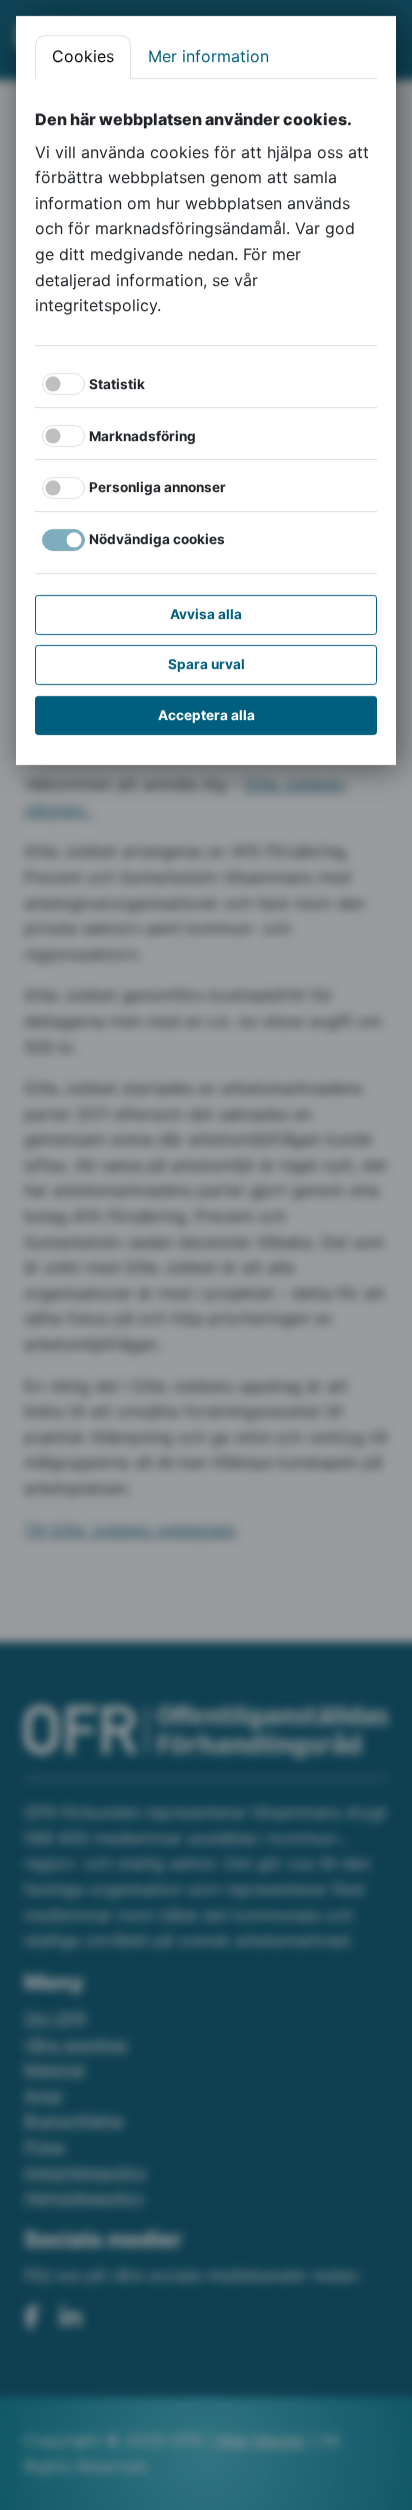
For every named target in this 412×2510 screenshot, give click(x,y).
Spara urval (206, 664)
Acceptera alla (206, 715)
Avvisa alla (206, 614)
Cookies (83, 56)
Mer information (208, 56)
